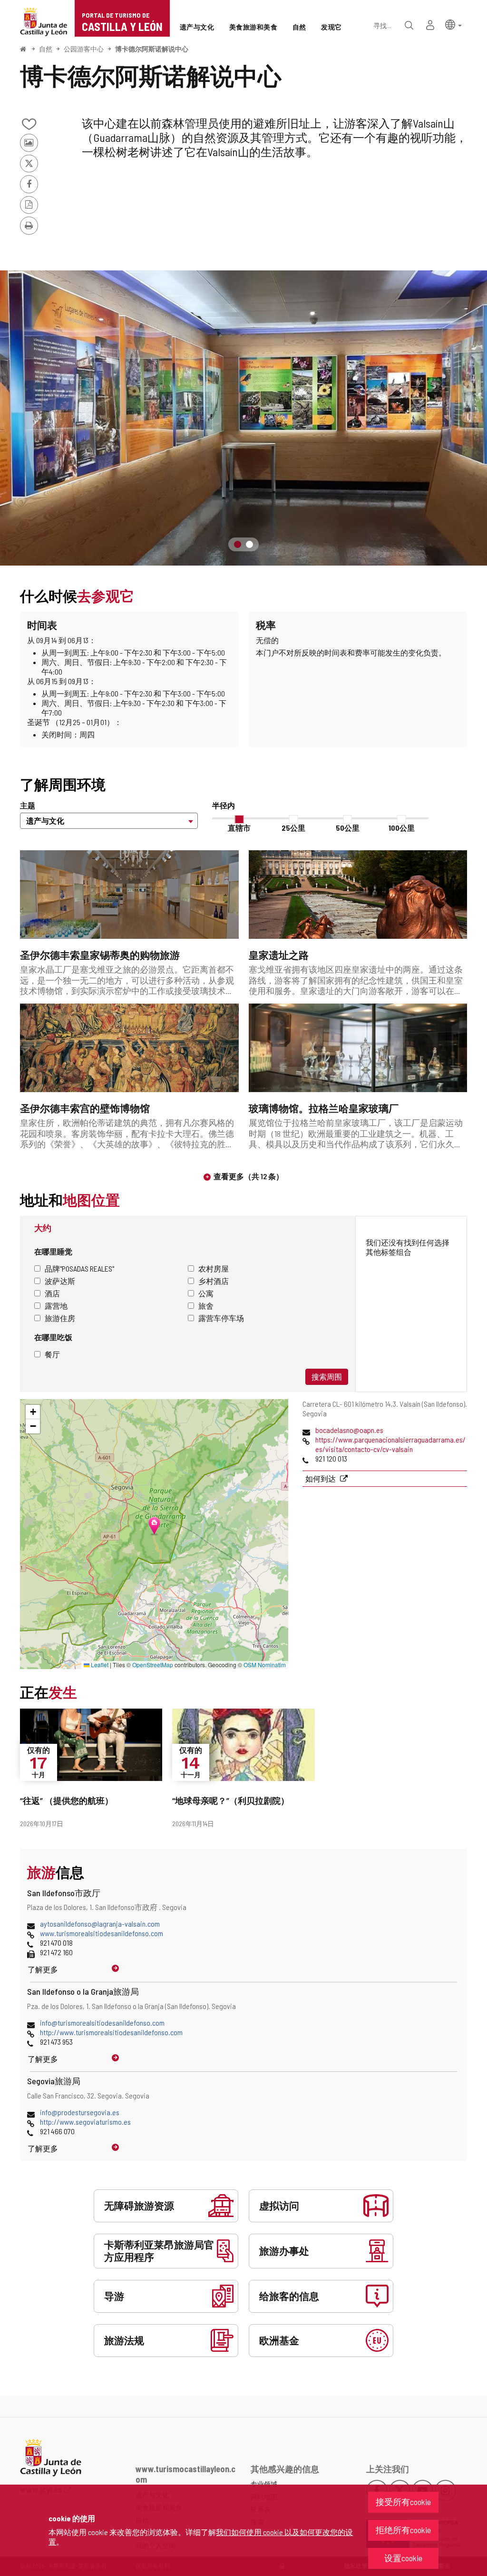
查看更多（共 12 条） (248, 1176)
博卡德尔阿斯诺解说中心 (152, 49)
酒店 (52, 1293)
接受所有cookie (403, 2502)
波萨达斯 (60, 1281)
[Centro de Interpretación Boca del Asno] (243, 418)
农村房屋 (214, 1268)
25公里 (293, 828)
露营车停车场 (221, 1318)
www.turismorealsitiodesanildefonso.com (102, 1933)
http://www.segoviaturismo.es (85, 2122)
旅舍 (206, 1306)
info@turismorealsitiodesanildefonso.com (102, 2023)
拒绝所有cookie (403, 2530)
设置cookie (403, 2558)
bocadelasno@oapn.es (349, 1430)
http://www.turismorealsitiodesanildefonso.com (111, 2032)
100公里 (402, 828)
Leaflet (99, 1665)
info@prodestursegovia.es (80, 2112)
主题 (28, 805)
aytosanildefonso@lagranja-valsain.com (100, 1924)
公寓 (206, 1293)
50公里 (348, 828)
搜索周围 (327, 1377)
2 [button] (249, 544)
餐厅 (52, 1354)
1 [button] (238, 544)
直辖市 (239, 828)
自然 (46, 49)
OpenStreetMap (153, 1665)
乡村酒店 (214, 1281)
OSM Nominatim (265, 1665)
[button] (453, 24)
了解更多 (43, 1969)
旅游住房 (60, 1318)
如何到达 (321, 1478)
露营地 (56, 1306)
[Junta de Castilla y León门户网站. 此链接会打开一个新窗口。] (44, 21)
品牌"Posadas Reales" (79, 1268)
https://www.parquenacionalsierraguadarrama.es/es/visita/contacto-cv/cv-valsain (390, 1444)
